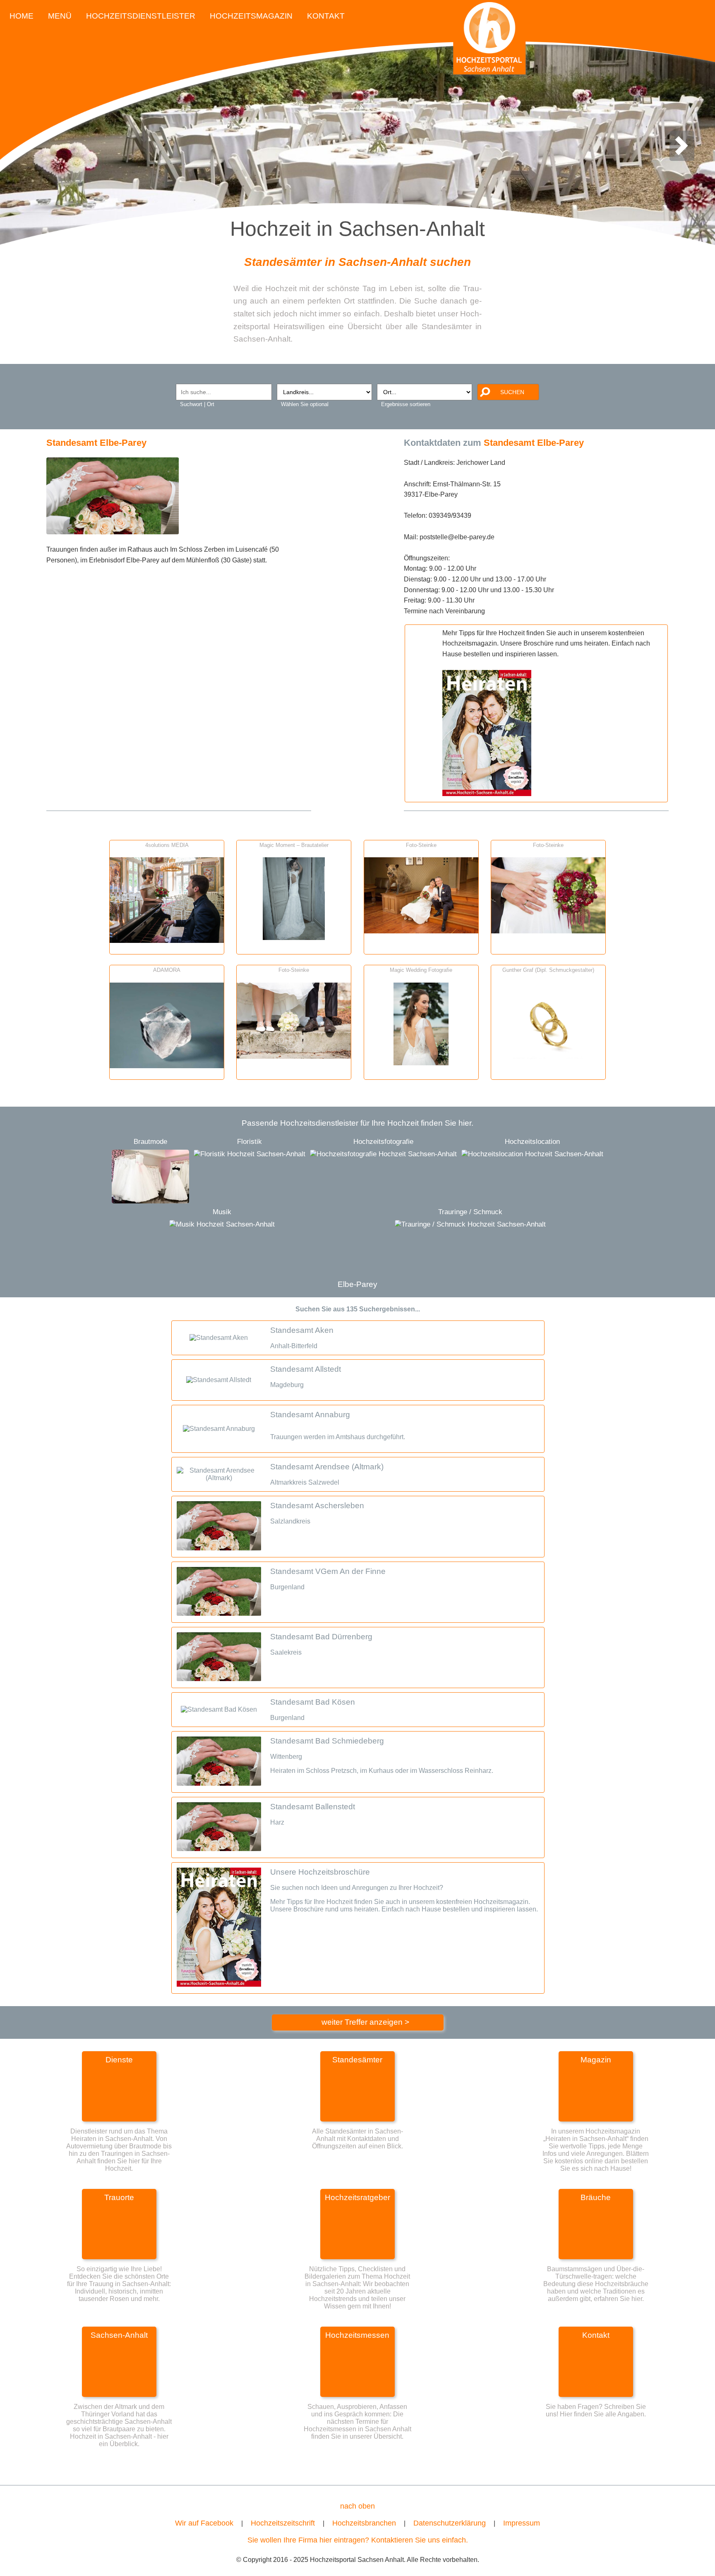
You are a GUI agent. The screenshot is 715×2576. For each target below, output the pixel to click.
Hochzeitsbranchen (364, 2523)
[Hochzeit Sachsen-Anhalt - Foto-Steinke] (421, 931)
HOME (22, 16)
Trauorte (119, 2197)
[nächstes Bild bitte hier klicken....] (681, 154)
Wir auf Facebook (204, 2523)
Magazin (596, 2060)
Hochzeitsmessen (357, 2335)
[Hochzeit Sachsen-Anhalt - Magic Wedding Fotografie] (421, 1063)
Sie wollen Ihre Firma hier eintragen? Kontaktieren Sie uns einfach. (358, 2540)
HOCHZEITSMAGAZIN (251, 16)
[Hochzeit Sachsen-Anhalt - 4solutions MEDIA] (167, 940)
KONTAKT (326, 16)
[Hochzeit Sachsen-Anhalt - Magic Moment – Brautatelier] (294, 937)
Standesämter (357, 2060)
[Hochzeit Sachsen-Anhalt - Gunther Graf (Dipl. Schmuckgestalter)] (548, 1063)
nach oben (357, 2506)
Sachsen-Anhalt (119, 2335)
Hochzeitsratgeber (357, 2197)
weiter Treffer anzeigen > (365, 2022)
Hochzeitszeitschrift (283, 2523)
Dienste (119, 2060)
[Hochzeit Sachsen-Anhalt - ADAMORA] (167, 1066)
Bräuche (596, 2197)
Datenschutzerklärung (450, 2523)
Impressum (522, 2523)
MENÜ (60, 16)
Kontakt (596, 2335)
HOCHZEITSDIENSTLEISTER (141, 16)
